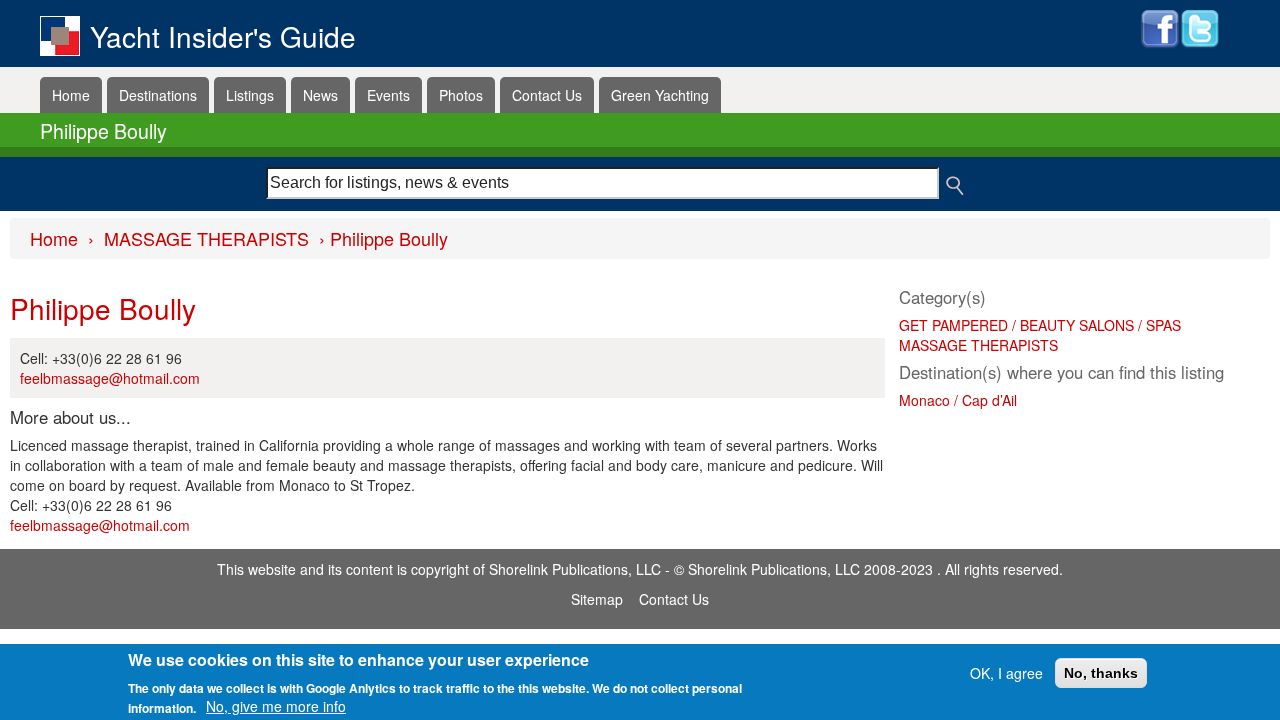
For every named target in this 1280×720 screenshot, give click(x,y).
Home (71, 95)
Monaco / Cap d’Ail (958, 400)
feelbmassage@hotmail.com (110, 378)
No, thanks (1101, 673)
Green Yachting (660, 95)
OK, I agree (1006, 673)
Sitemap (597, 599)
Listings (250, 95)
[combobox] (602, 183)
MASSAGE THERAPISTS (206, 238)
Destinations (158, 95)
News (320, 95)
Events (388, 95)
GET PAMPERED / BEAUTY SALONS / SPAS (1040, 325)
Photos (461, 95)
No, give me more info (276, 706)
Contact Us (547, 95)
